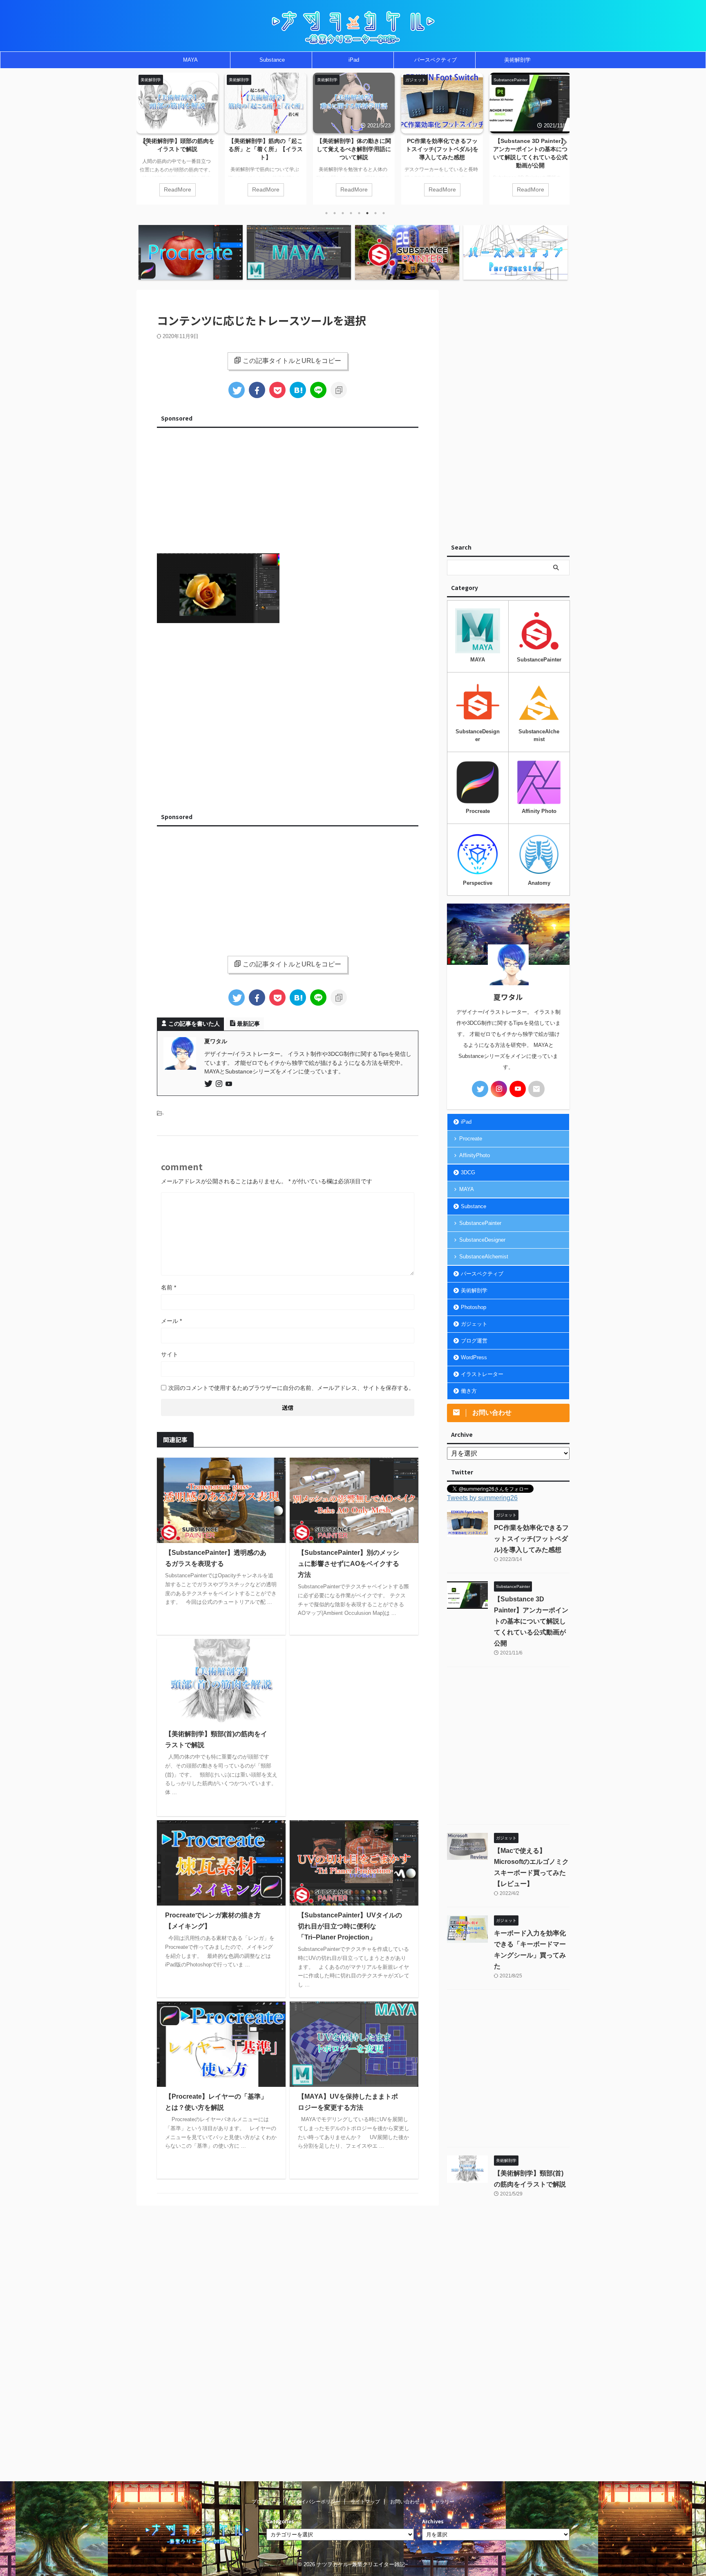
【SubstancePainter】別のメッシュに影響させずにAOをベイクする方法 (349, 1564)
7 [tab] (375, 213)
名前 (169, 1287)
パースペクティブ (436, 60)
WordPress (474, 1357)
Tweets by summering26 (482, 1498)
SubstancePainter (480, 1223)
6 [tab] (367, 213)
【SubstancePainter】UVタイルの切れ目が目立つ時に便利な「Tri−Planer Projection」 (350, 1926)
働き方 (469, 1391)
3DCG (468, 1172)
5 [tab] (359, 213)
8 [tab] (384, 213)
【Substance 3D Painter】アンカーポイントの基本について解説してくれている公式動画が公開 (531, 1621)
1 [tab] (326, 213)
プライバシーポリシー (316, 2502)
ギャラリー (442, 2502)
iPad (354, 60)
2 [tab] (335, 213)
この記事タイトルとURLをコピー (292, 361)
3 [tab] (343, 213)
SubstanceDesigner (482, 1240)
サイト (170, 1354)
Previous (144, 142)
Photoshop (474, 1307)
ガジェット (474, 1324)
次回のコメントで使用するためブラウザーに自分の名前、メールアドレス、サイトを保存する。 (291, 1388)
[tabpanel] (177, 139)
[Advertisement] (288, 488)
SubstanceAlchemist (484, 1257)
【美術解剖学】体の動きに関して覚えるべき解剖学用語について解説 (354, 149)
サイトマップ (365, 2502)
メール (171, 1321)
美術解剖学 (517, 60)
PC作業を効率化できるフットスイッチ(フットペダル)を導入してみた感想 (442, 149)
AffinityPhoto (475, 1155)
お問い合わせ (405, 2502)
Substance (272, 60)
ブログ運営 (474, 1341)
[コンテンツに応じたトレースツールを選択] (298, 390)
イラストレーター (482, 1374)
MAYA (190, 60)
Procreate (471, 1139)
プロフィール (266, 2502)
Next (562, 142)
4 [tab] (351, 213)
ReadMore (178, 190)
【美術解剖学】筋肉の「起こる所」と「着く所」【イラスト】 (266, 149)
